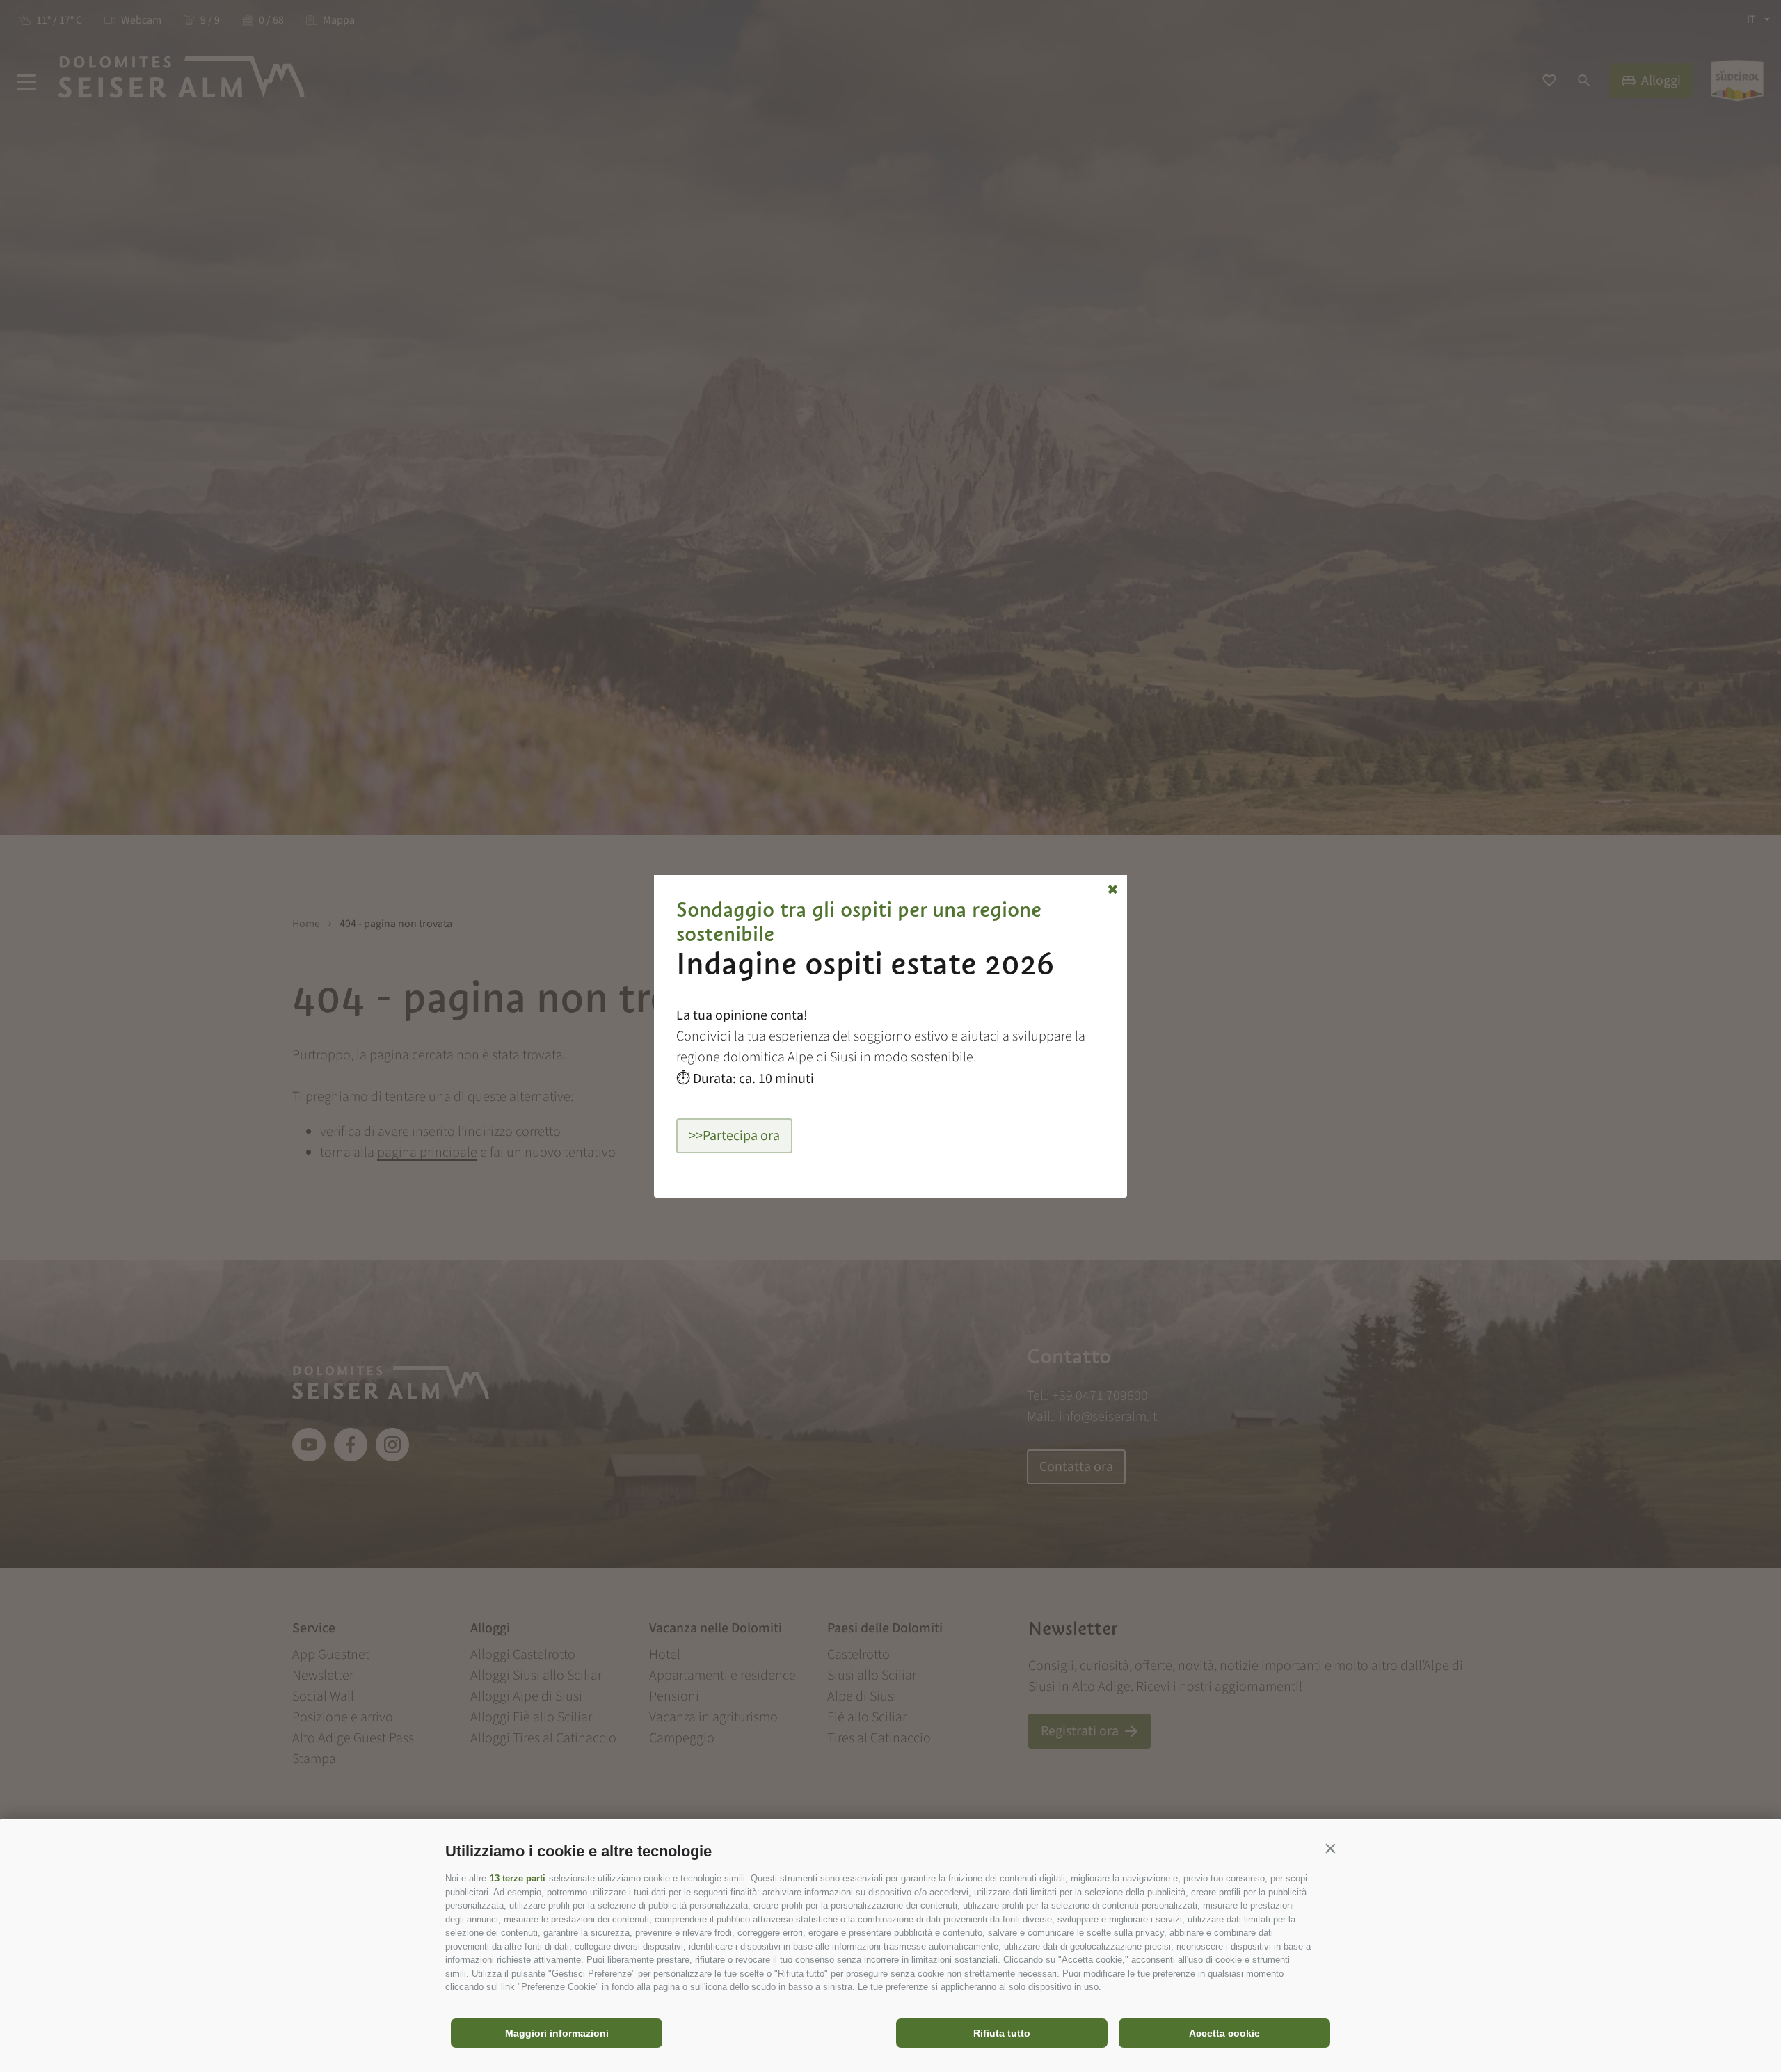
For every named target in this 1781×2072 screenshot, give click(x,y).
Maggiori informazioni (557, 2033)
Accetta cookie (1224, 2033)
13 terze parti (518, 1878)
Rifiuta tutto (1002, 2033)
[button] (1330, 1848)
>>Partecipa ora (734, 1136)
